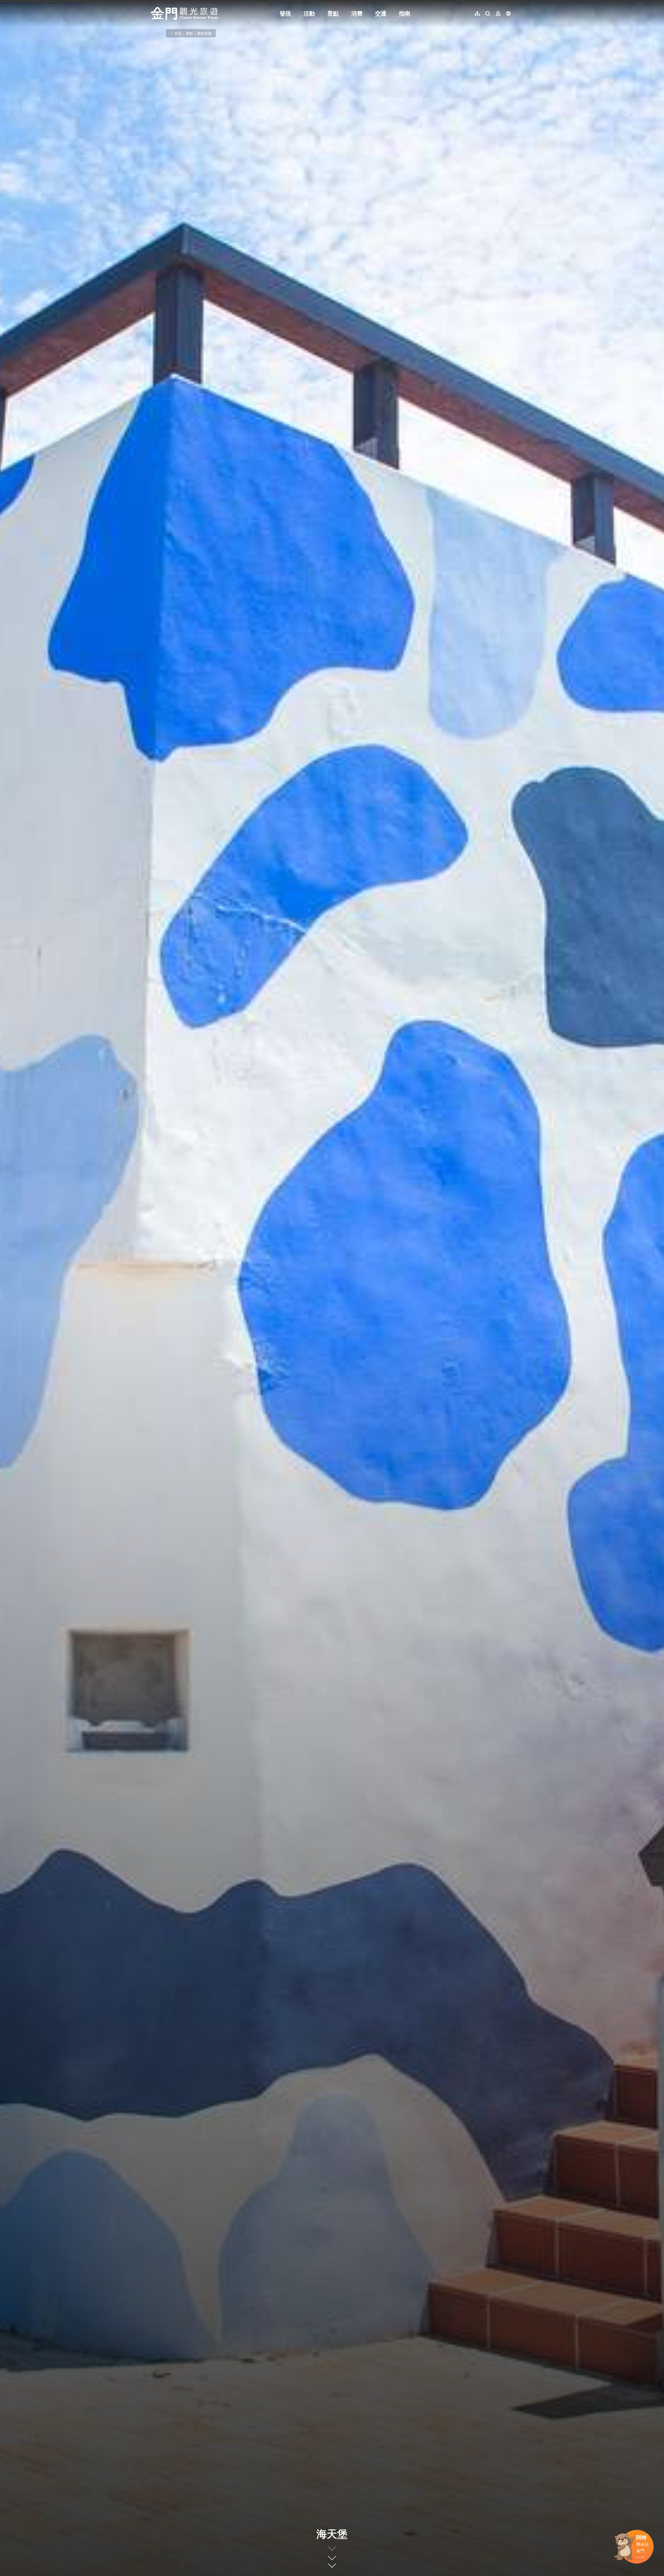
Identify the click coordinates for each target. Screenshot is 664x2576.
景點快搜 (204, 33)
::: (152, 3)
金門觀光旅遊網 (184, 13)
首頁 (178, 33)
